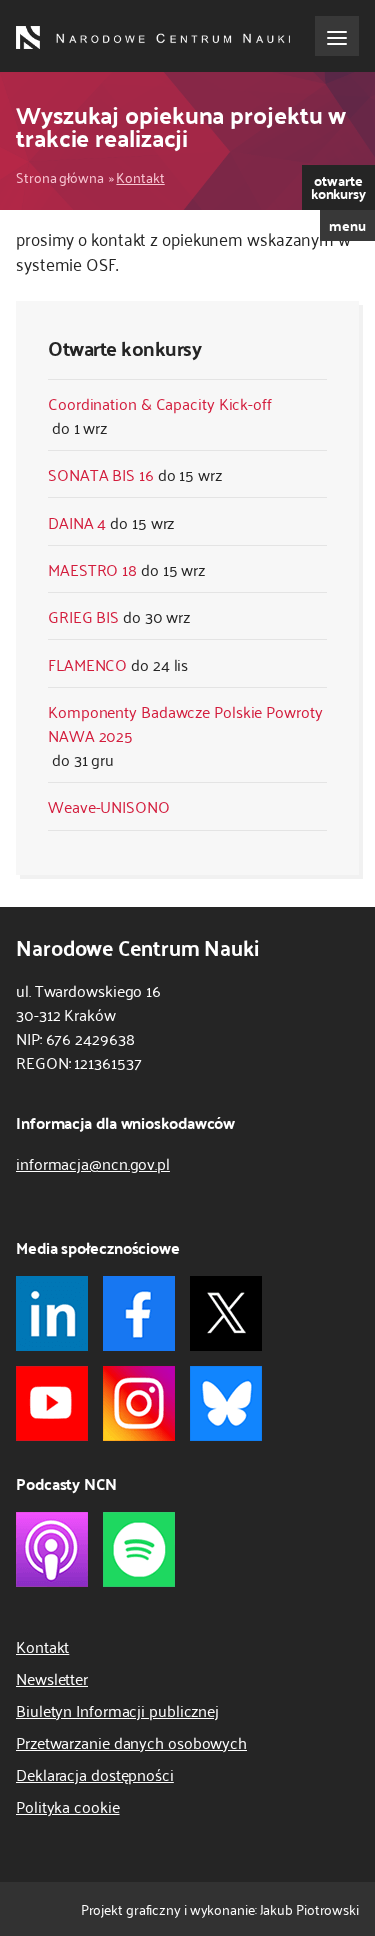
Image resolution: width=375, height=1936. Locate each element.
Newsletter (52, 1678)
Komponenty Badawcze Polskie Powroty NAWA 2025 (185, 723)
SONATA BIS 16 (101, 474)
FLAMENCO (87, 664)
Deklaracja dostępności (95, 1774)
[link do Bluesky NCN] (226, 1403)
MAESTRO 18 (92, 569)
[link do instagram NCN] (139, 1403)
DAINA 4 (77, 522)
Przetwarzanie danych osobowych (131, 1742)
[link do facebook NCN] (139, 1313)
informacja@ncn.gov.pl (93, 1163)
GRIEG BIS (83, 616)
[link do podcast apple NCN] (52, 1549)
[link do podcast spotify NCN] (139, 1549)
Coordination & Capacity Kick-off (160, 403)
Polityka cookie (68, 1806)
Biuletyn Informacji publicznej (117, 1710)
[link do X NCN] (226, 1313)
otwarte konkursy (338, 186)
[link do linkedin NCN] (52, 1313)
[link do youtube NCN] (52, 1403)
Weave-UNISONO (109, 806)
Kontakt (140, 176)
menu (347, 225)
